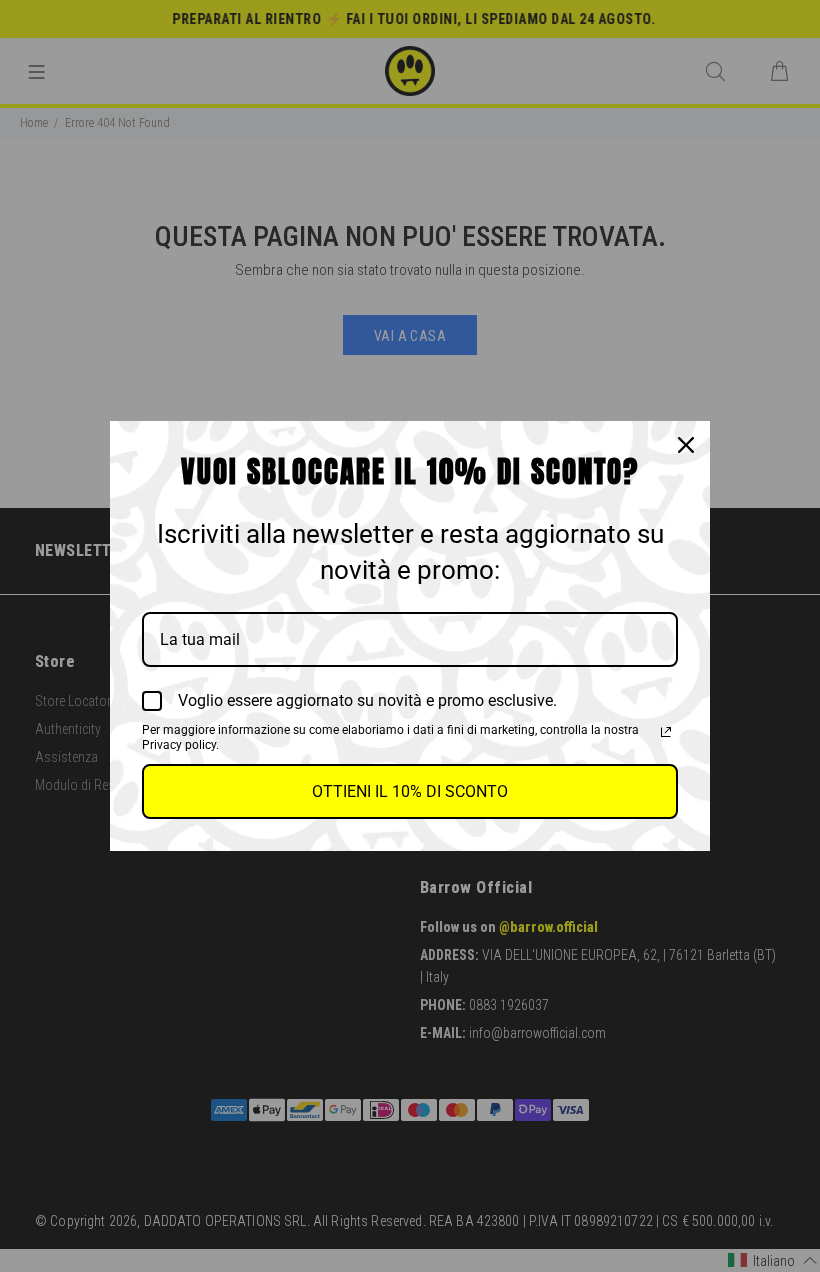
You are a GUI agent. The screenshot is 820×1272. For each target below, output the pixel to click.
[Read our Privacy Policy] (666, 732)
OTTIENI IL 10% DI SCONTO (410, 791)
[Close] (686, 445)
